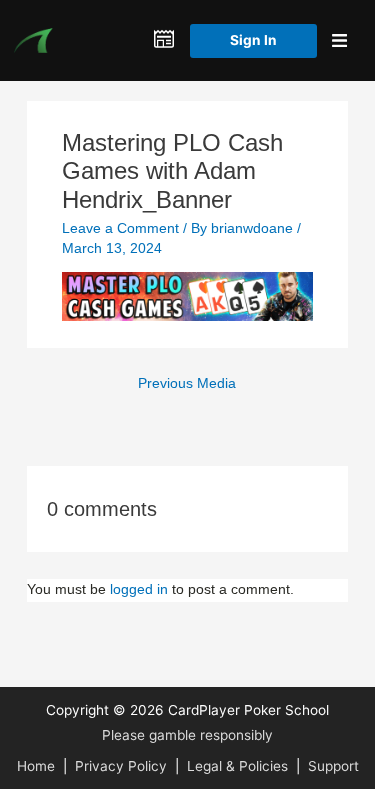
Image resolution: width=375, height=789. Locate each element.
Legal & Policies (237, 766)
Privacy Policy (121, 766)
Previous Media (187, 383)
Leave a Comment (120, 228)
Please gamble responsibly (187, 735)
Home (36, 766)
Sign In (253, 40)
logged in (139, 589)
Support (333, 766)
